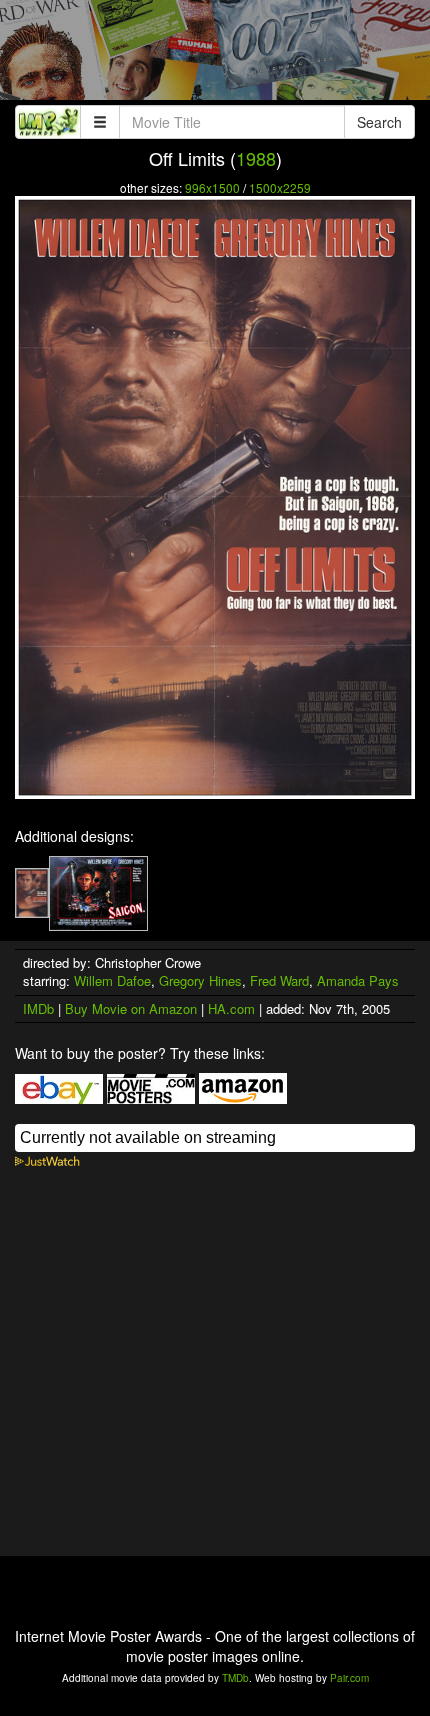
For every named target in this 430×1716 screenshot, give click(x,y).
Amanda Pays (358, 980)
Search (379, 122)
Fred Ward (279, 980)
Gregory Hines (200, 980)
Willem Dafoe (112, 980)
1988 (256, 158)
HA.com (231, 1008)
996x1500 (212, 187)
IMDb (38, 1008)
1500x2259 (280, 187)
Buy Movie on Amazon (131, 1008)
